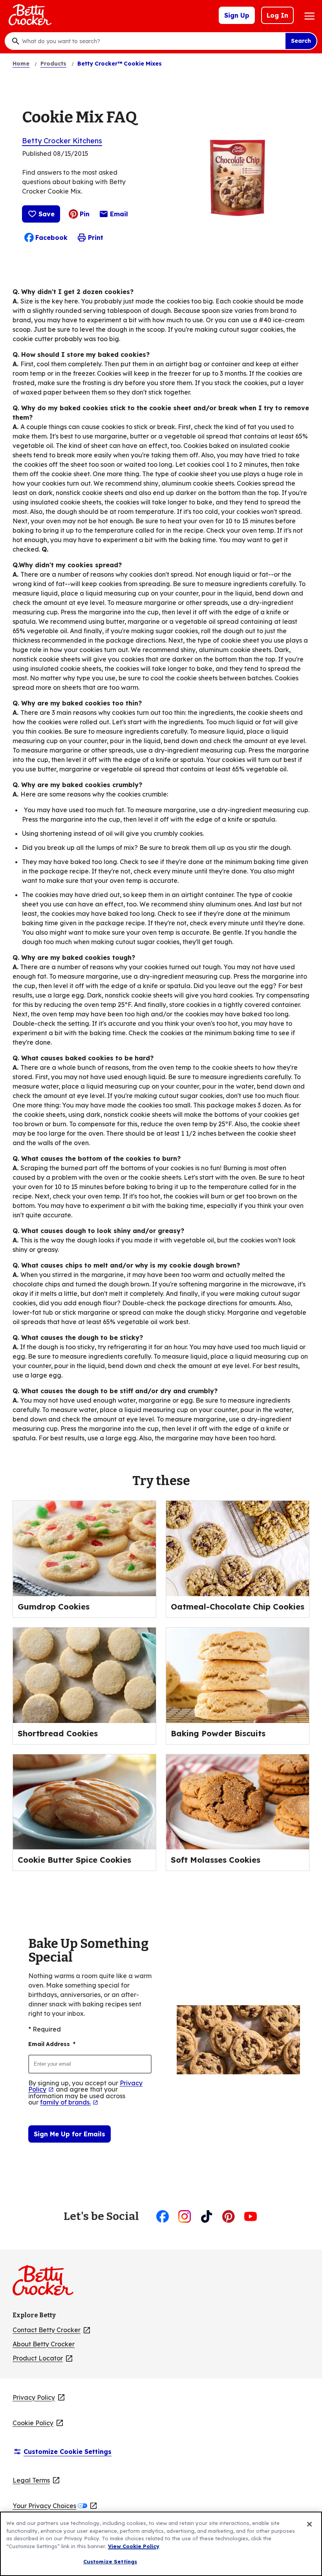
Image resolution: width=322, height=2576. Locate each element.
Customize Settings (110, 2561)
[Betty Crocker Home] (29, 15)
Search (301, 41)
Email (119, 216)
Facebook (51, 238)
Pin (85, 214)
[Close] (309, 2524)
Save (47, 214)
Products (53, 64)
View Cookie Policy (134, 2546)
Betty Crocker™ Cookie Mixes (120, 64)
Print (96, 238)
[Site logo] (47, 2284)
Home (21, 64)
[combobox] (152, 41)
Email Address (52, 2044)
